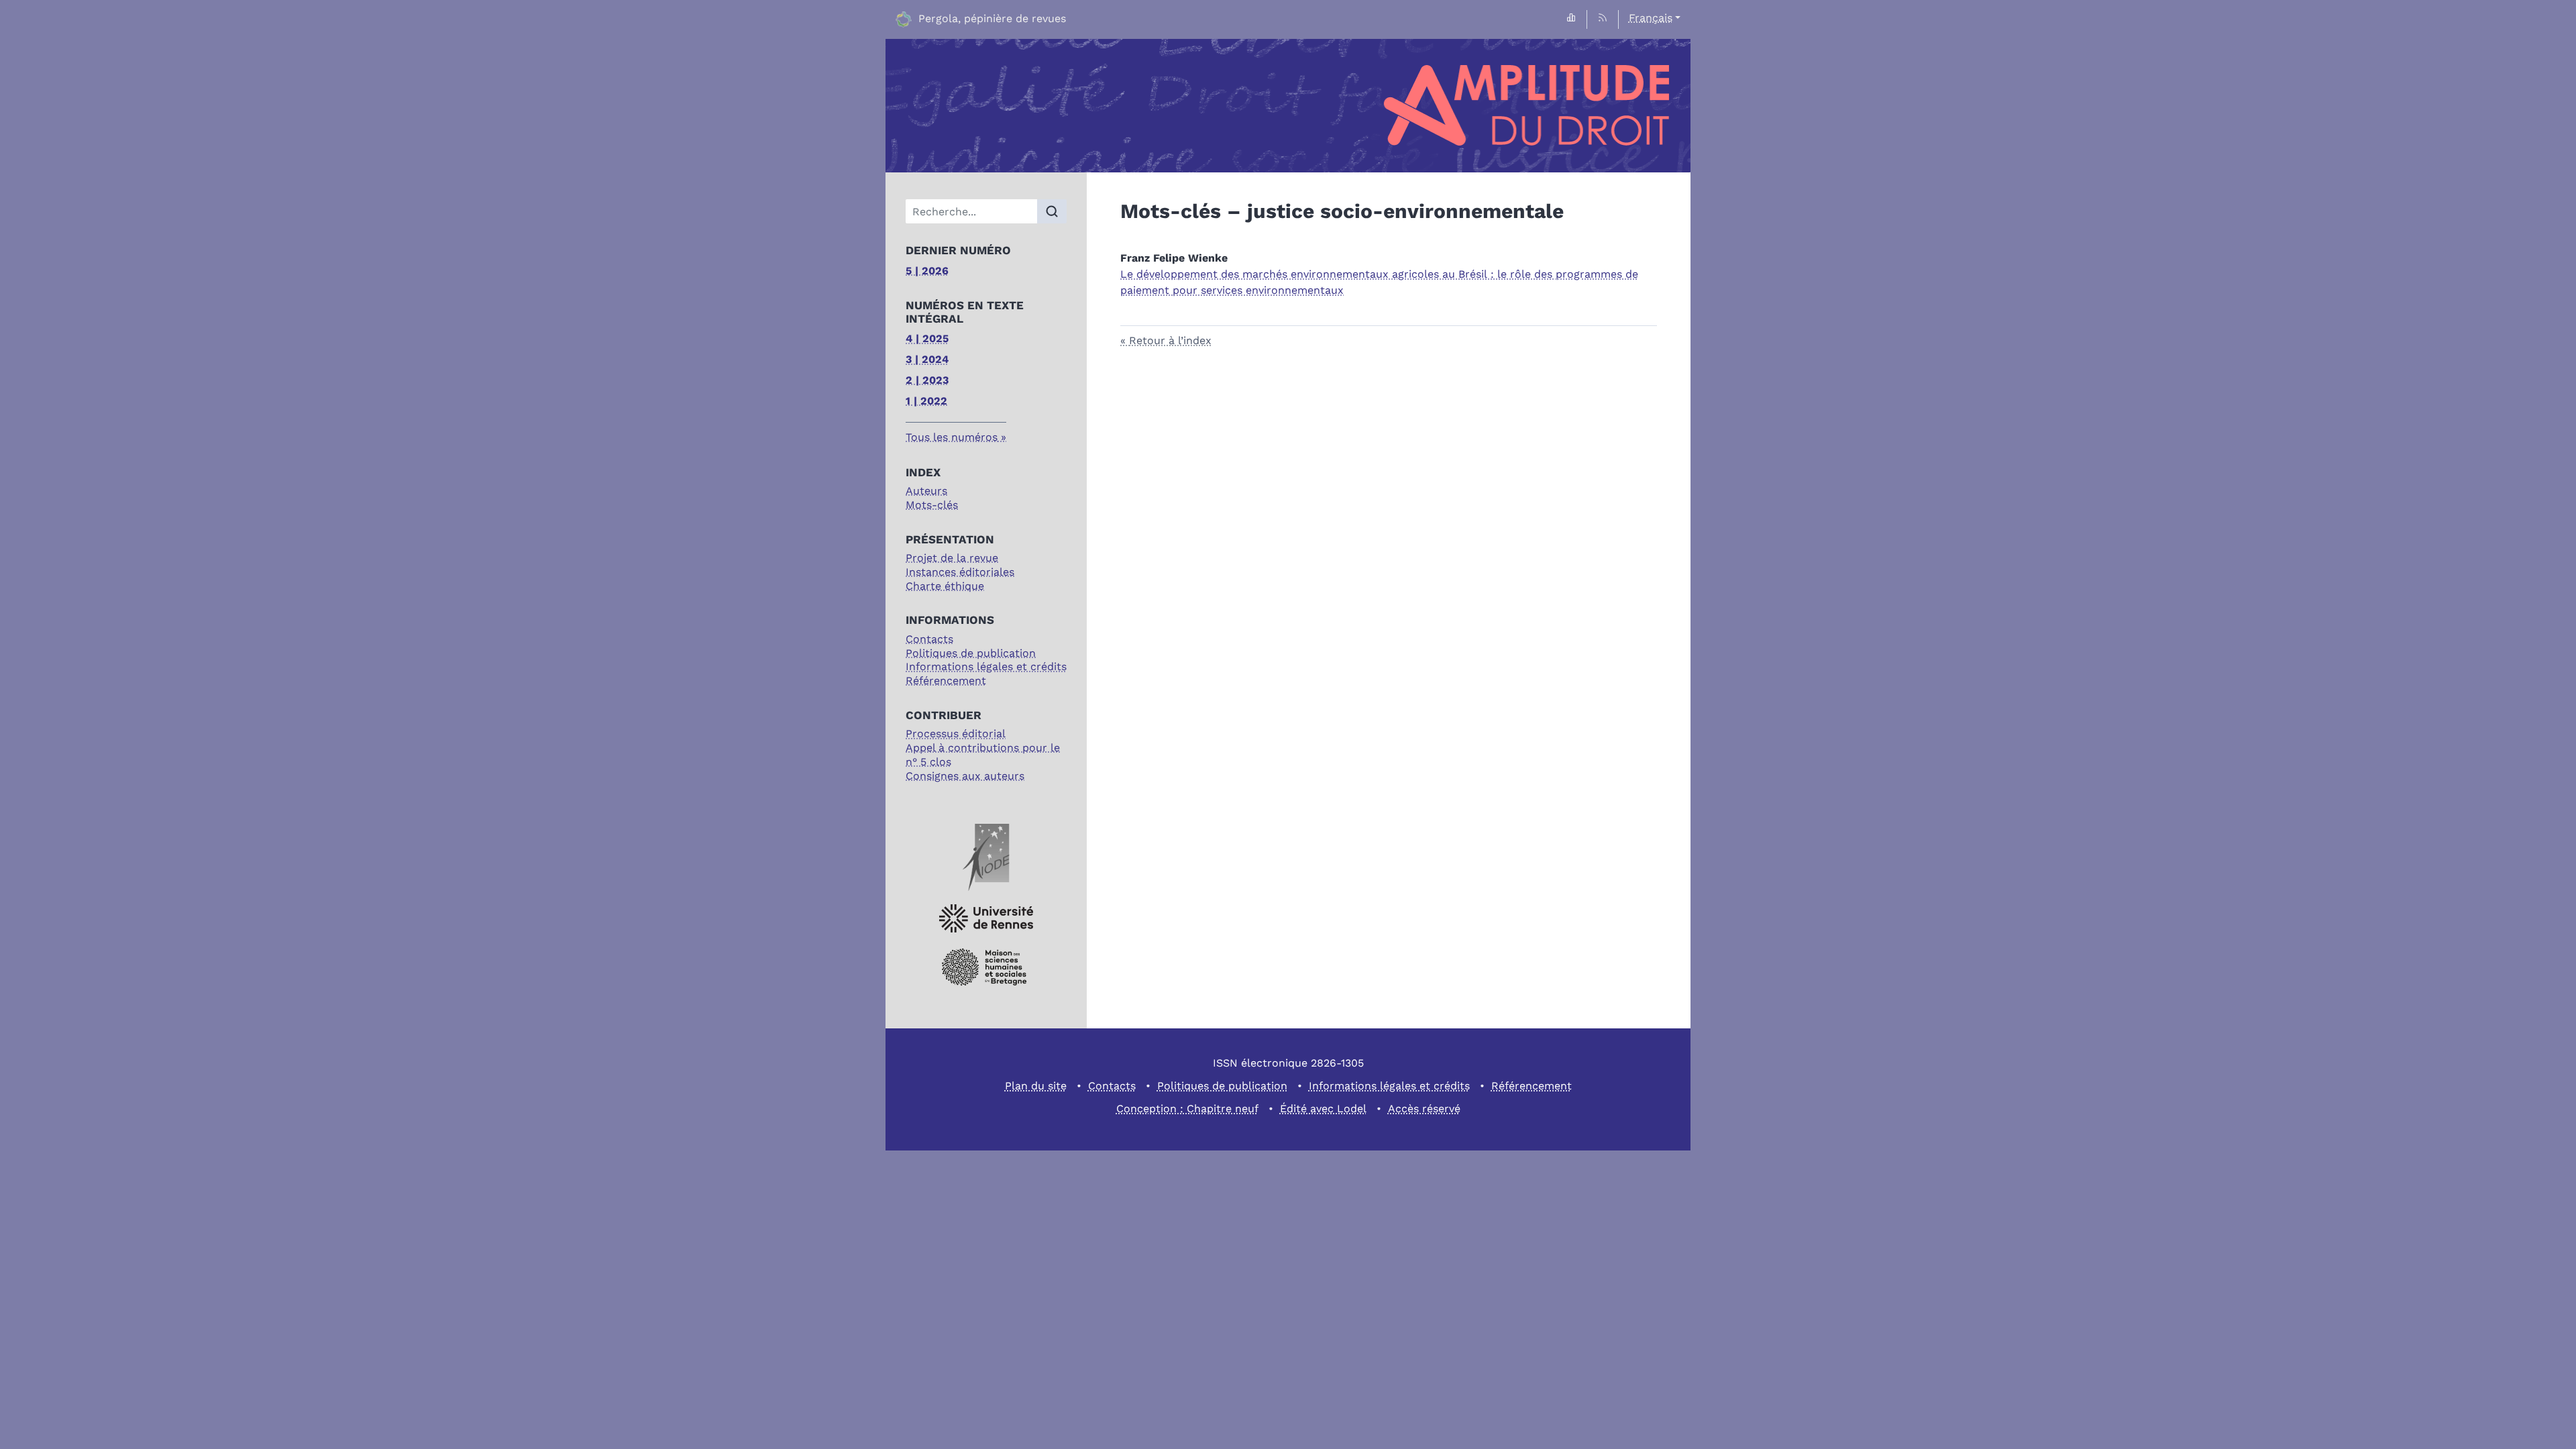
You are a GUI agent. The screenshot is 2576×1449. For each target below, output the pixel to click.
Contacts (929, 639)
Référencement (946, 681)
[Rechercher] (1052, 211)
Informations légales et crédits (986, 666)
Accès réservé (1424, 1109)
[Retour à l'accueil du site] (1288, 106)
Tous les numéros (952, 437)
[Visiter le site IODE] (986, 857)
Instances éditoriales (960, 572)
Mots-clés (932, 505)
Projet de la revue (952, 558)
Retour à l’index (1170, 340)
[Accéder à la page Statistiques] (1571, 18)
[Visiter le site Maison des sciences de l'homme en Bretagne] (986, 967)
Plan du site (1036, 1086)
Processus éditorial (956, 734)
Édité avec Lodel (1323, 1109)
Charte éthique (945, 586)
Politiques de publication (971, 653)
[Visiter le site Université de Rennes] (986, 919)
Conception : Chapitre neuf (1187, 1109)
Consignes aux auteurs (965, 776)
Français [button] (1651, 18)
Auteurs (926, 491)
